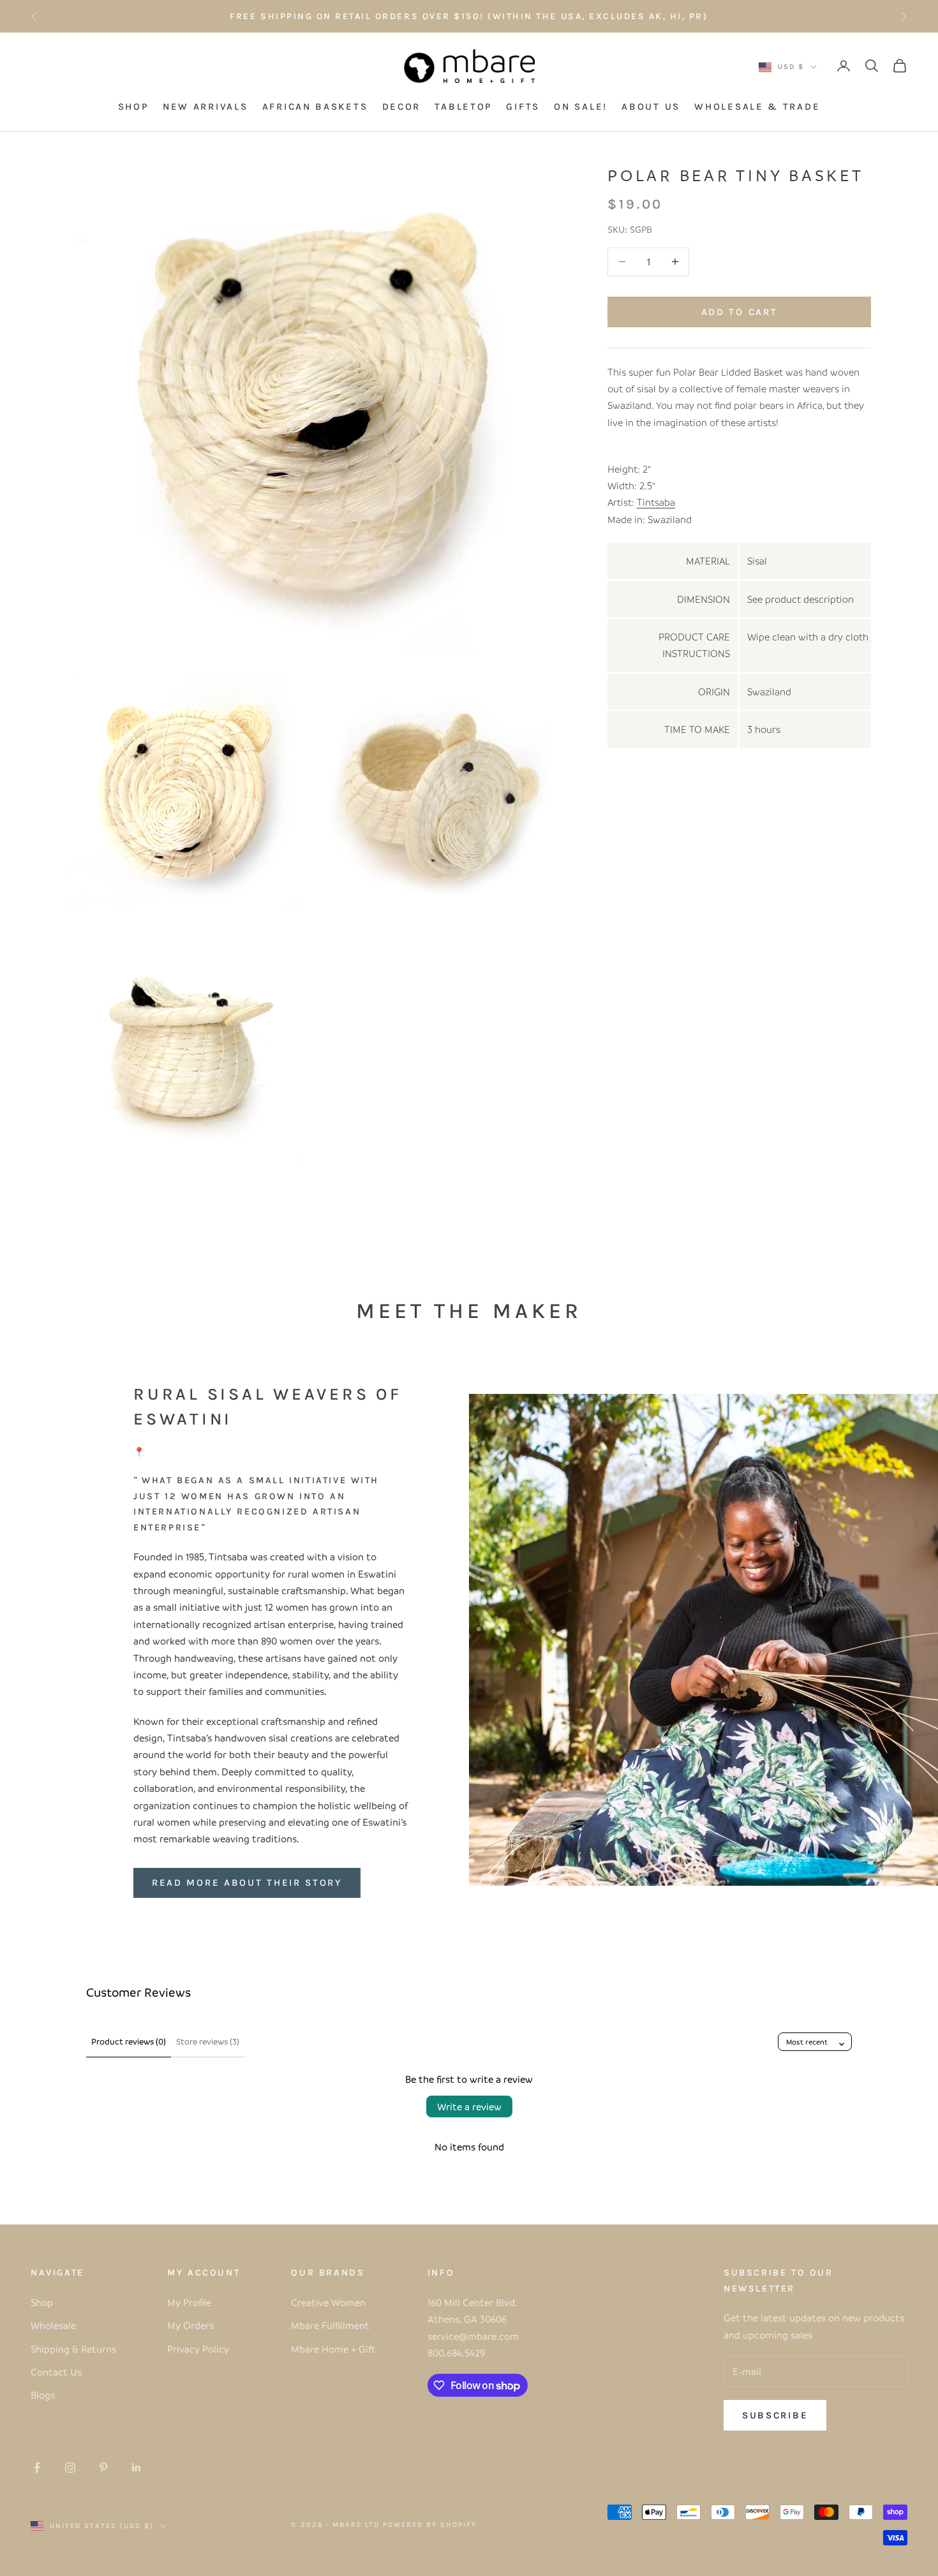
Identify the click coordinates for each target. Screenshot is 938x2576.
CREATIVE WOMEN (562, 16)
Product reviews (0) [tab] (129, 2041)
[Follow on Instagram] (70, 2468)
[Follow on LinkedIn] (137, 2468)
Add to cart (740, 311)
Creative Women (328, 2302)
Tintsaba (656, 502)
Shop (42, 2302)
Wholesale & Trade (757, 107)
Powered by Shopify (430, 2525)
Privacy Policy (198, 2349)
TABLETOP (463, 107)
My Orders (190, 2325)
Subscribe (775, 2415)
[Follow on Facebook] (37, 2468)
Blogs (43, 2395)
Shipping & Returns (73, 2349)
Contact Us (56, 2372)
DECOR (402, 107)
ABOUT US (651, 107)
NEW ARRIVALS (205, 107)
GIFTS (523, 107)
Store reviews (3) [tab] (208, 2041)
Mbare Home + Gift (333, 2349)
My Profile (189, 2302)
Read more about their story (247, 1883)
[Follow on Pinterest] (103, 2468)
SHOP (133, 107)
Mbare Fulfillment (330, 2325)
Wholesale (53, 2325)
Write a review (469, 2106)
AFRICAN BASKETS (315, 107)
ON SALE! (581, 107)
